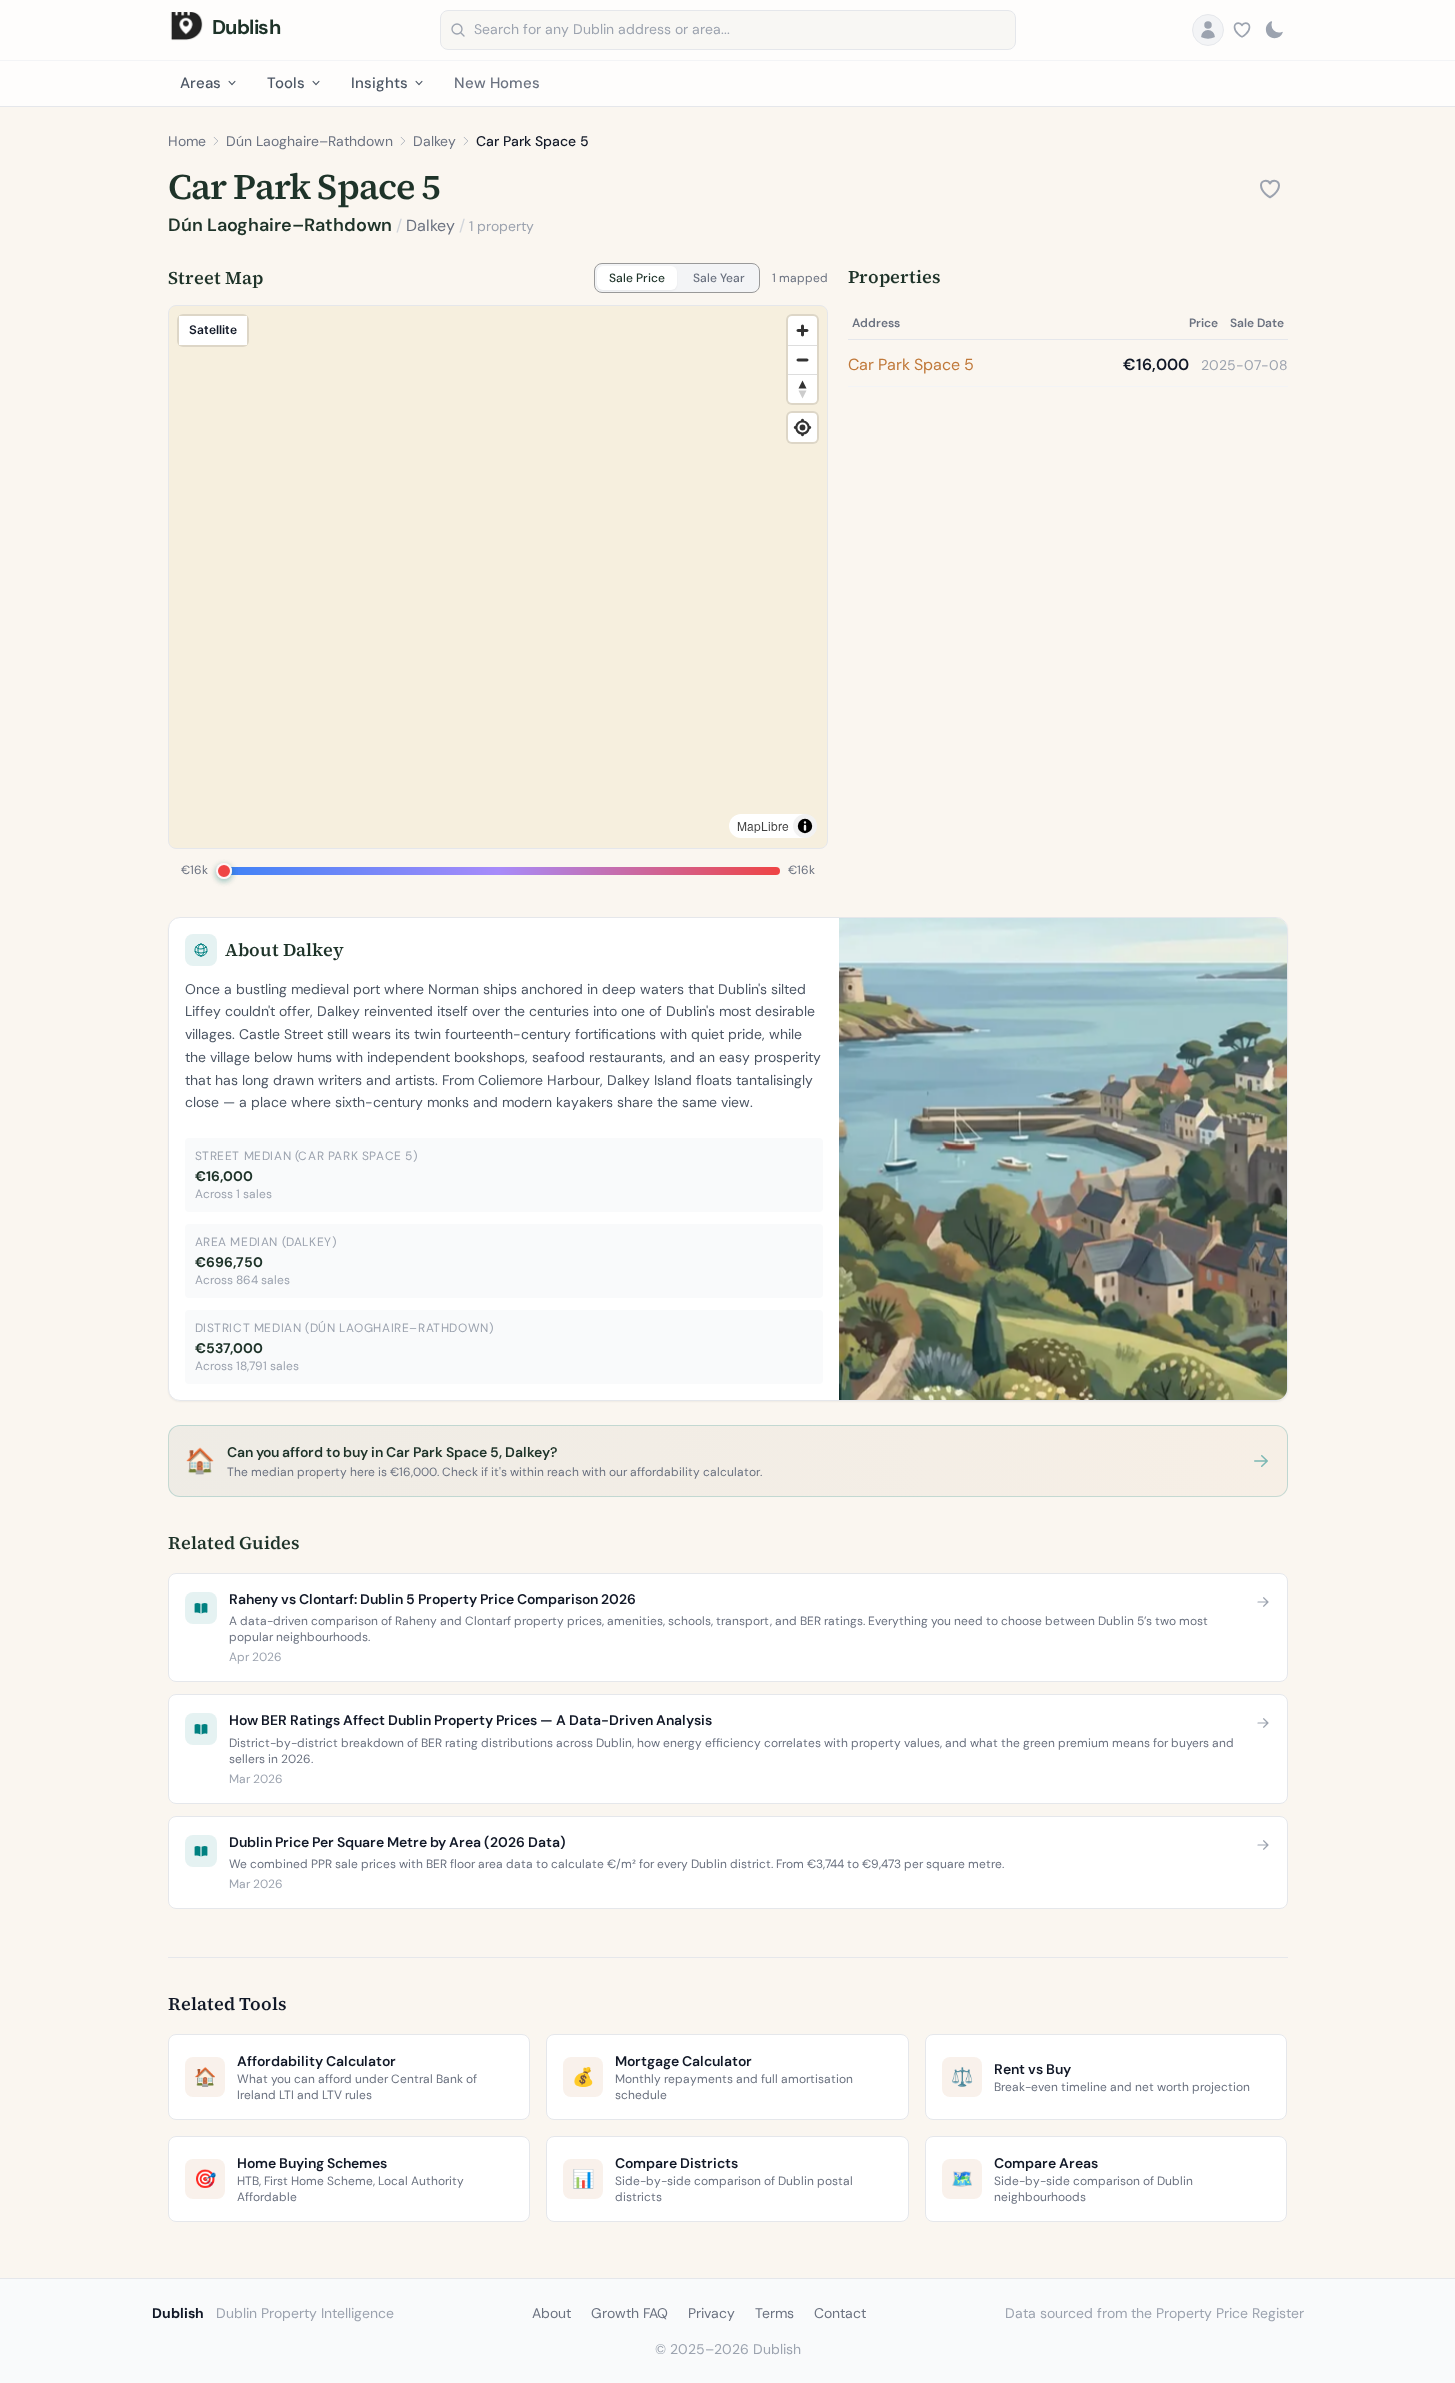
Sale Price (637, 278)
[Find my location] (802, 427)
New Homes (497, 83)
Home (187, 141)
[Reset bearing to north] (802, 388)
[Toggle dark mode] (1274, 30)
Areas (200, 83)
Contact (840, 2313)
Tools (286, 83)
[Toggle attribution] (805, 826)
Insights (379, 83)
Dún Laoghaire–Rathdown (309, 141)
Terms (774, 2313)
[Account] (1208, 30)
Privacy (711, 2313)
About (551, 2313)
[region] (498, 577)
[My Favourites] (1242, 30)
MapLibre (763, 825)
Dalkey (434, 141)
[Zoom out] (802, 359)
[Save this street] (1270, 189)
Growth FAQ (629, 2313)
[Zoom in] (802, 330)
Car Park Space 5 (911, 364)
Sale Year (719, 278)
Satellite (213, 329)
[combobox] (728, 30)
